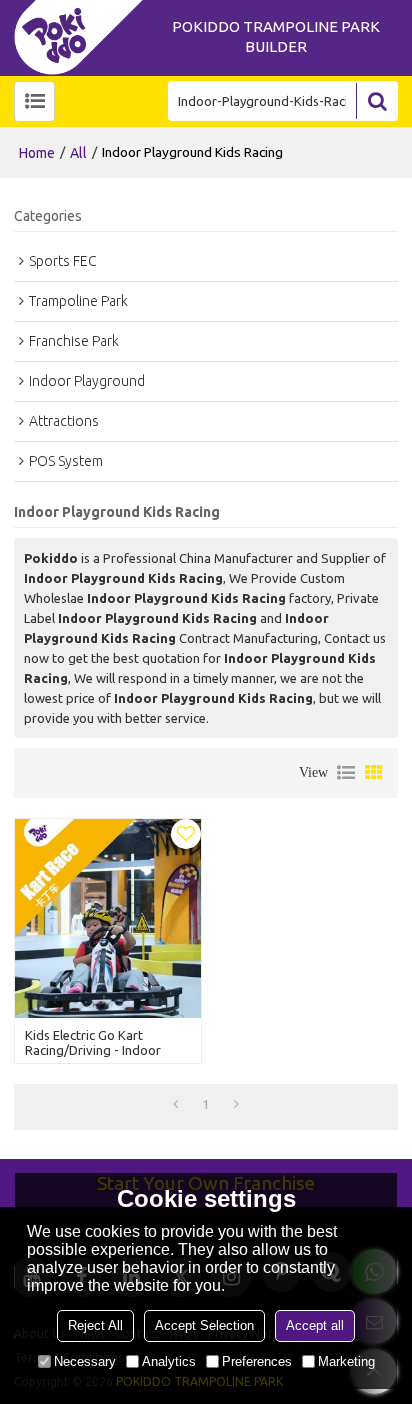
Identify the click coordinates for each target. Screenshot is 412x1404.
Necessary (85, 1361)
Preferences (257, 1361)
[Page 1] (175, 1104)
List (346, 773)
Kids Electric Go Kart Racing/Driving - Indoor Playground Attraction (93, 1050)
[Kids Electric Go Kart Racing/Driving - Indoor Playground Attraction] (108, 918)
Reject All (95, 1325)
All (78, 153)
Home (37, 153)
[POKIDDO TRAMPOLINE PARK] (84, 37)
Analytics (169, 1361)
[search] (377, 101)
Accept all (315, 1325)
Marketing (346, 1361)
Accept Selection (204, 1325)
